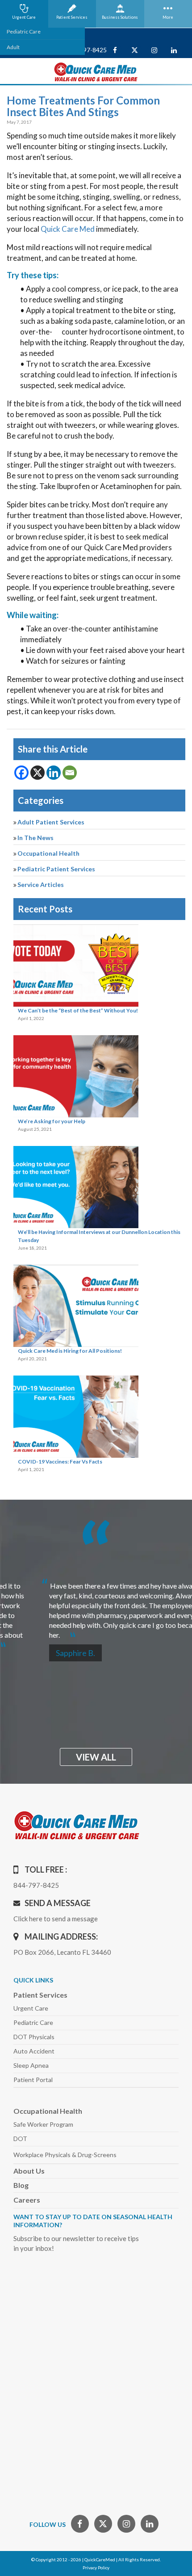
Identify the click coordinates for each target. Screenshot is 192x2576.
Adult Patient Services (51, 822)
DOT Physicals (34, 2037)
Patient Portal (33, 2080)
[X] (38, 773)
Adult (13, 47)
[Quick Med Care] (96, 71)
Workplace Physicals (65, 2155)
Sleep (31, 2065)
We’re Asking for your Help (52, 1121)
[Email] (70, 773)
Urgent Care (31, 2008)
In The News (35, 838)
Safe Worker (43, 2124)
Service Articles (41, 884)
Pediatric (33, 2022)
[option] (96, 1607)
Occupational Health (48, 853)
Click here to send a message (56, 1919)
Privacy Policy (96, 2568)
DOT (20, 2139)
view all (96, 1757)
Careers (27, 2200)
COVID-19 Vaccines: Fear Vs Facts (60, 1462)
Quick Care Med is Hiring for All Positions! (70, 1351)
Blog (21, 2185)
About (29, 2171)
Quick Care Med (68, 229)
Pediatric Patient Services (56, 869)
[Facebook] (21, 773)
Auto (34, 2051)
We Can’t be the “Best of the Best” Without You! (78, 1010)
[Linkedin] (54, 773)
